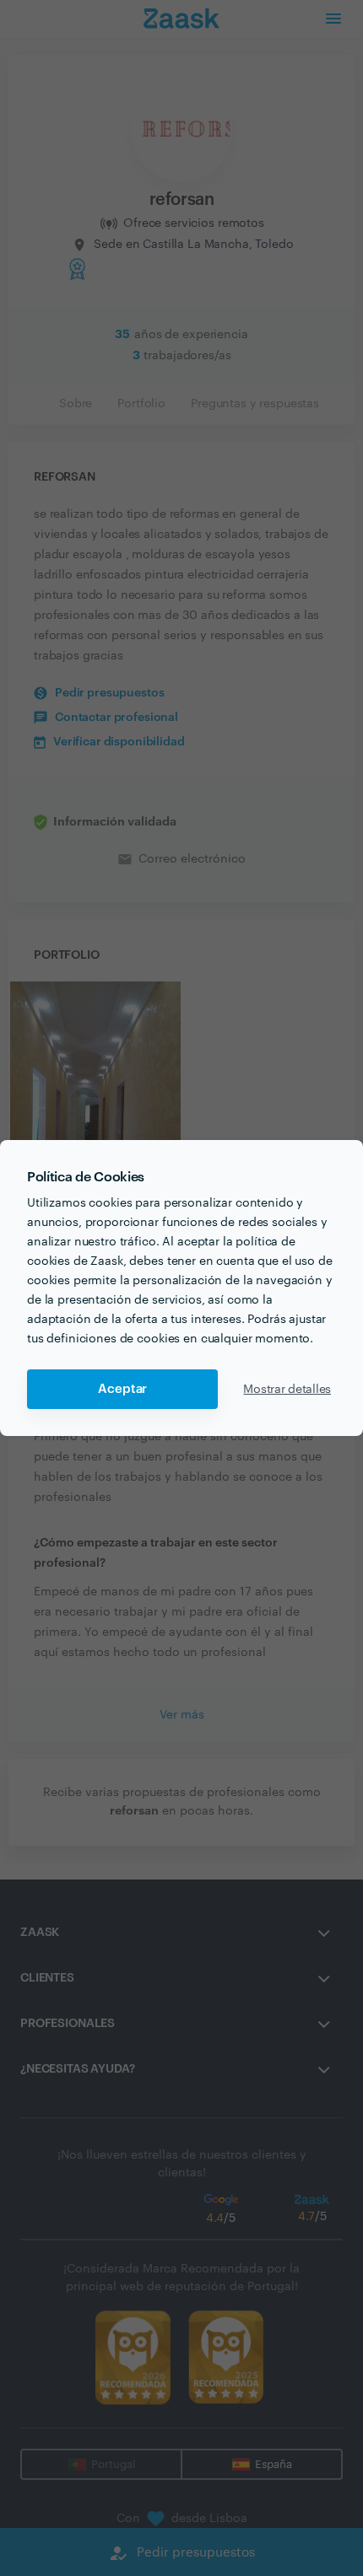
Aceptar (122, 1389)
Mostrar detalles (287, 1390)
